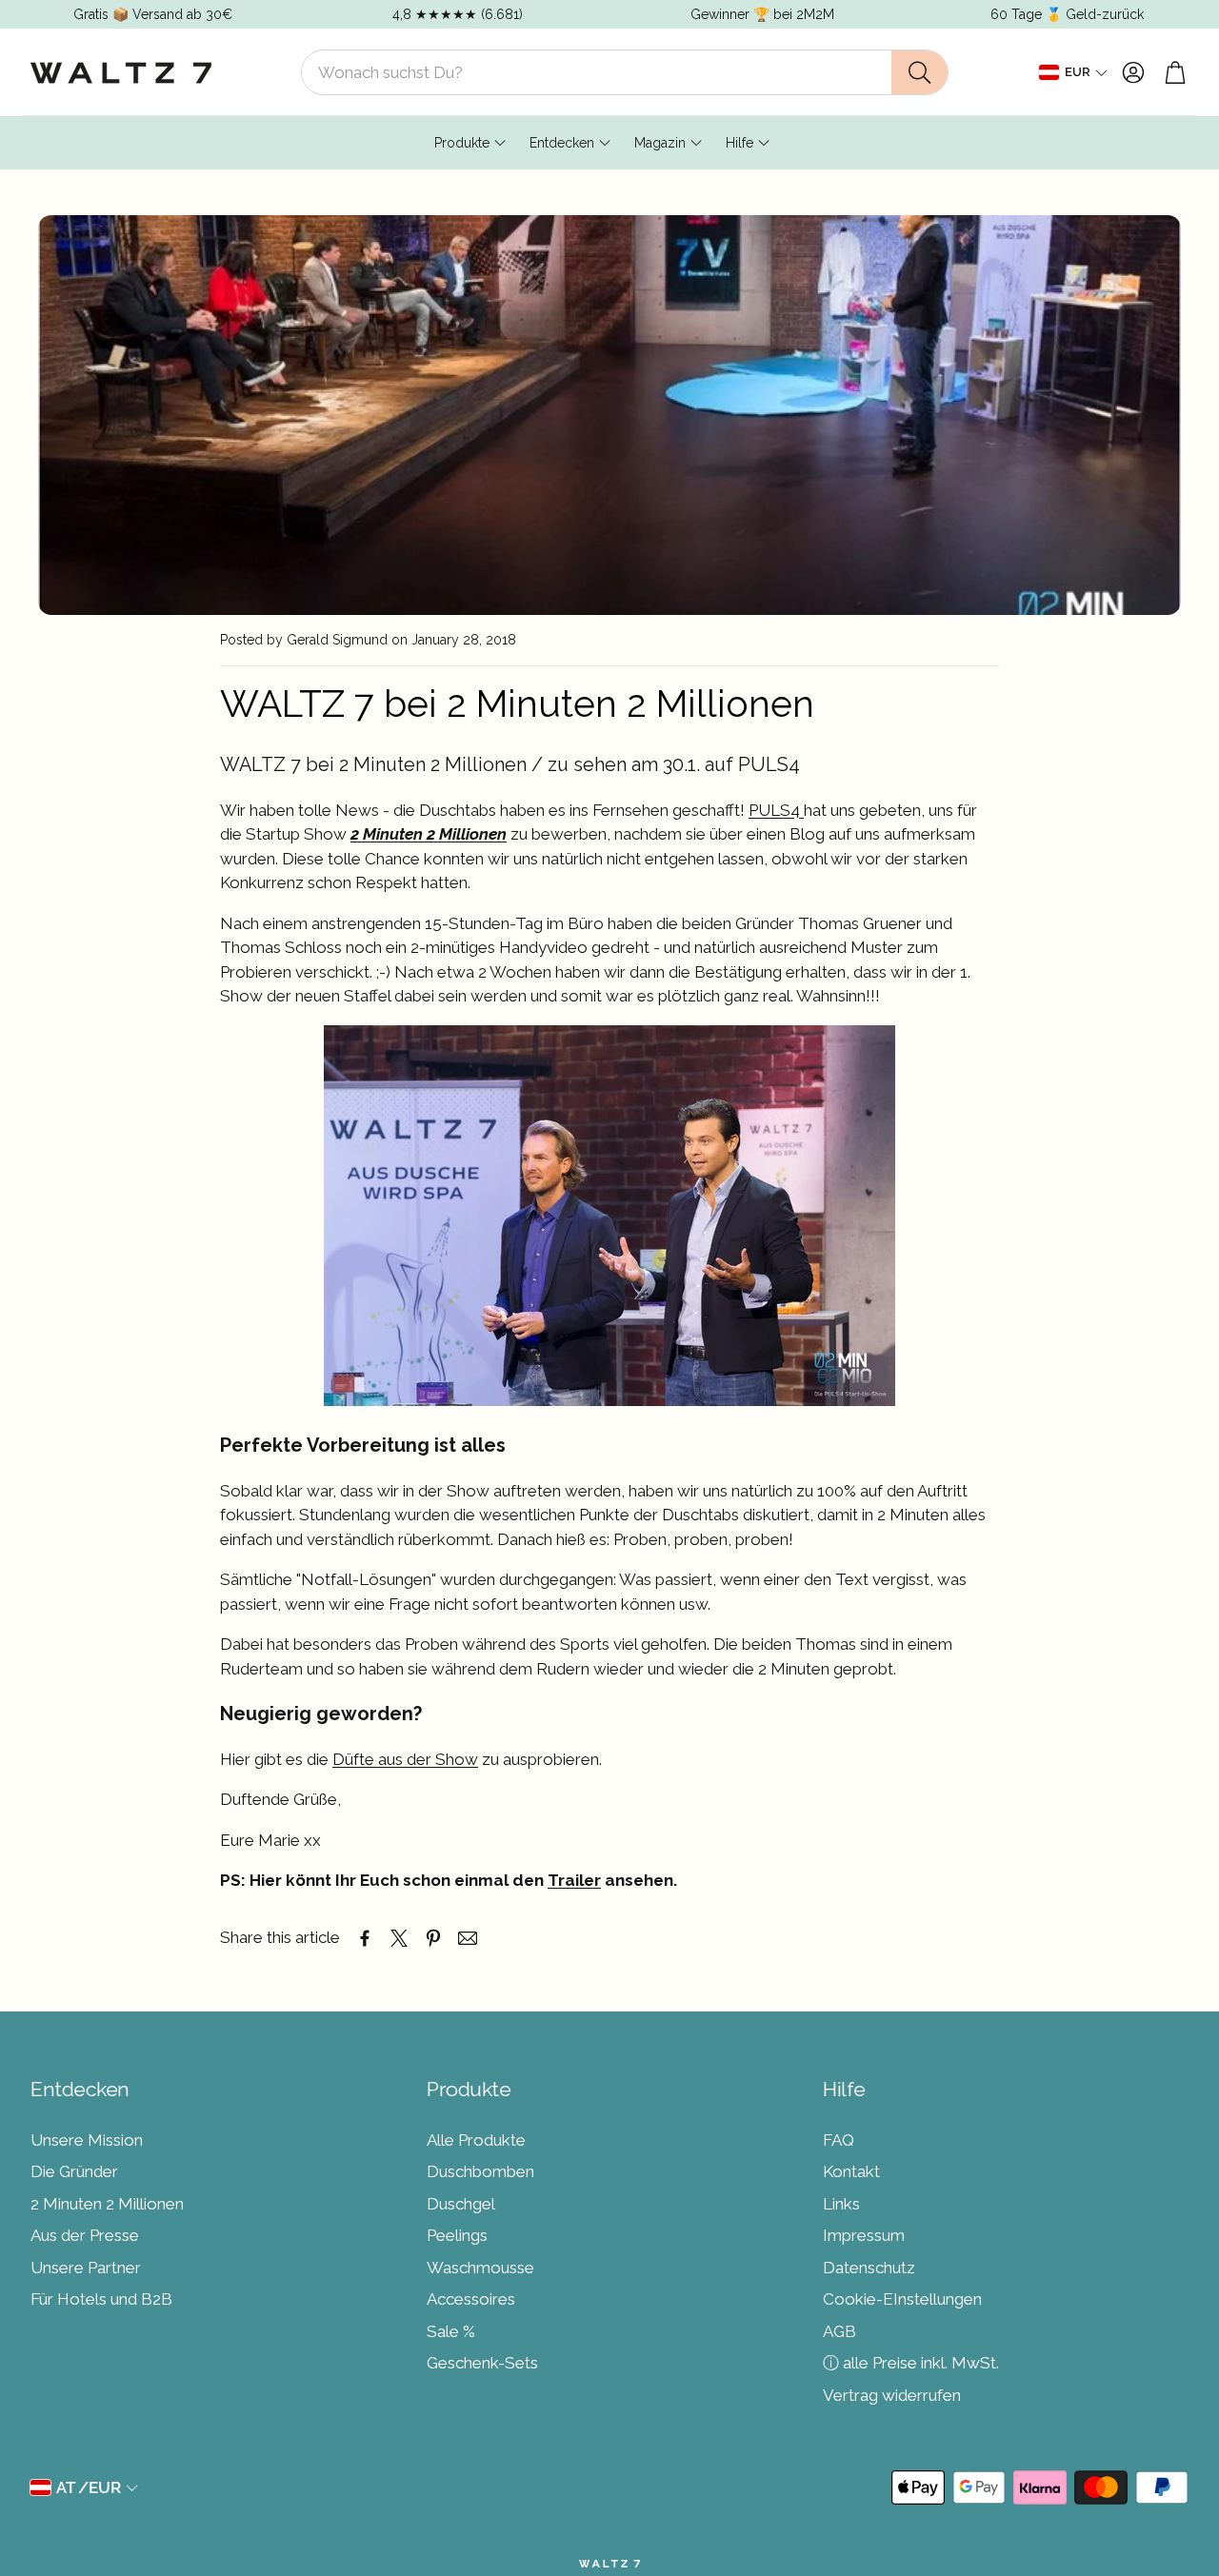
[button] (625, 72)
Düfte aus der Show (405, 1759)
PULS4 (776, 810)
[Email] (468, 1938)
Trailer (574, 1880)
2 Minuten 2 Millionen (429, 834)
